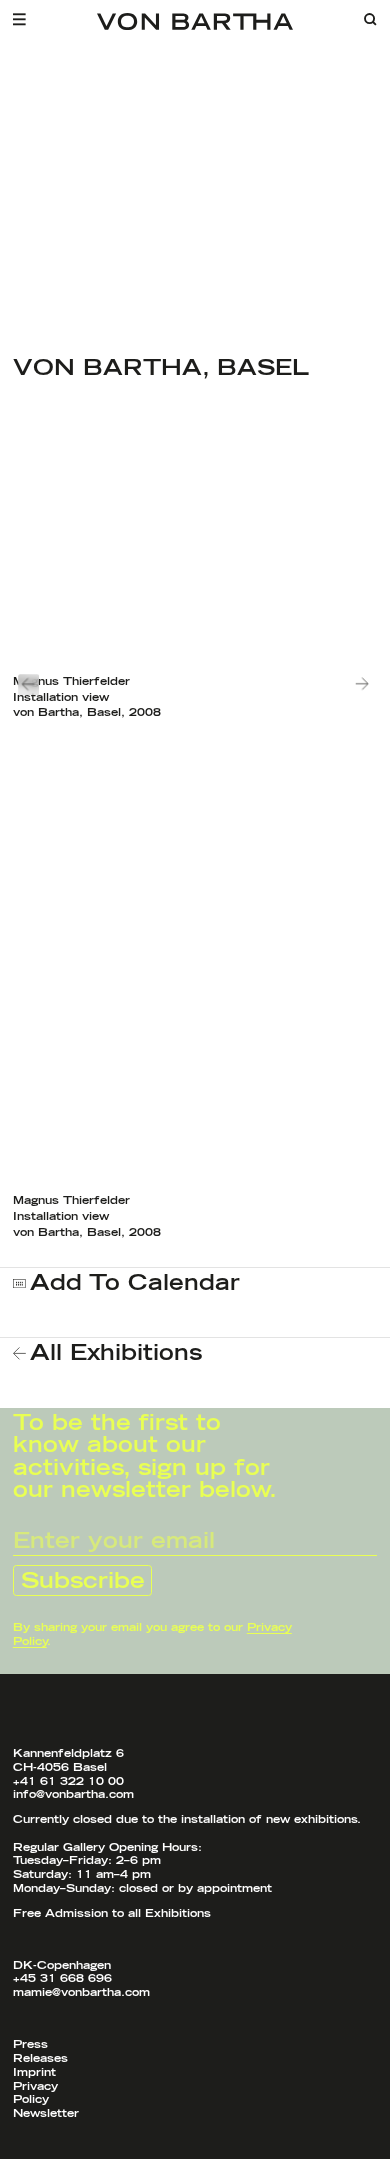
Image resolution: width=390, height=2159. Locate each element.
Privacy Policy (35, 2093)
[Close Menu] (25, 19)
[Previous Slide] (27, 683)
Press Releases (40, 2051)
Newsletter (46, 2113)
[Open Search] (370, 19)
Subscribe (83, 1581)
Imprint (34, 2072)
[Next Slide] (362, 683)
